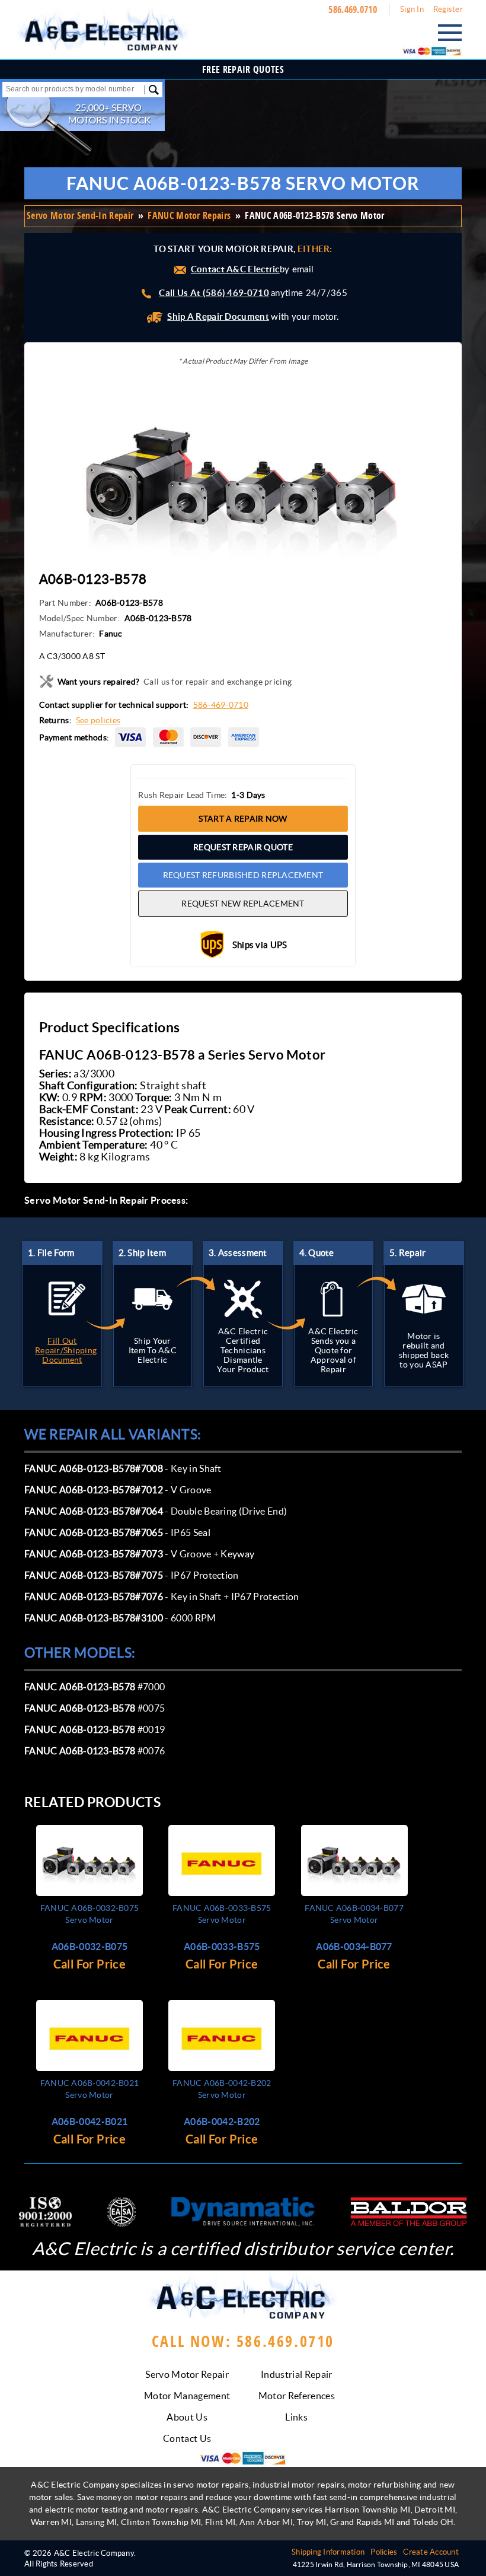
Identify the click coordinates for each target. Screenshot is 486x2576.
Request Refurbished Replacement (243, 875)
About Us (187, 2417)
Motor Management (187, 2396)
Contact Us (187, 2438)
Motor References (297, 2396)
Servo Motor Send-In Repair (80, 215)
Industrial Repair (296, 2374)
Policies (384, 2552)
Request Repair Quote (243, 847)
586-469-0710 (221, 705)
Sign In (412, 9)
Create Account (431, 2552)
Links (296, 2417)
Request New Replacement (243, 904)
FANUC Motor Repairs (189, 215)
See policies (98, 720)
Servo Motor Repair (187, 2374)
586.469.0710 (353, 9)
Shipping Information (328, 2552)
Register (448, 9)
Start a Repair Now (243, 819)
